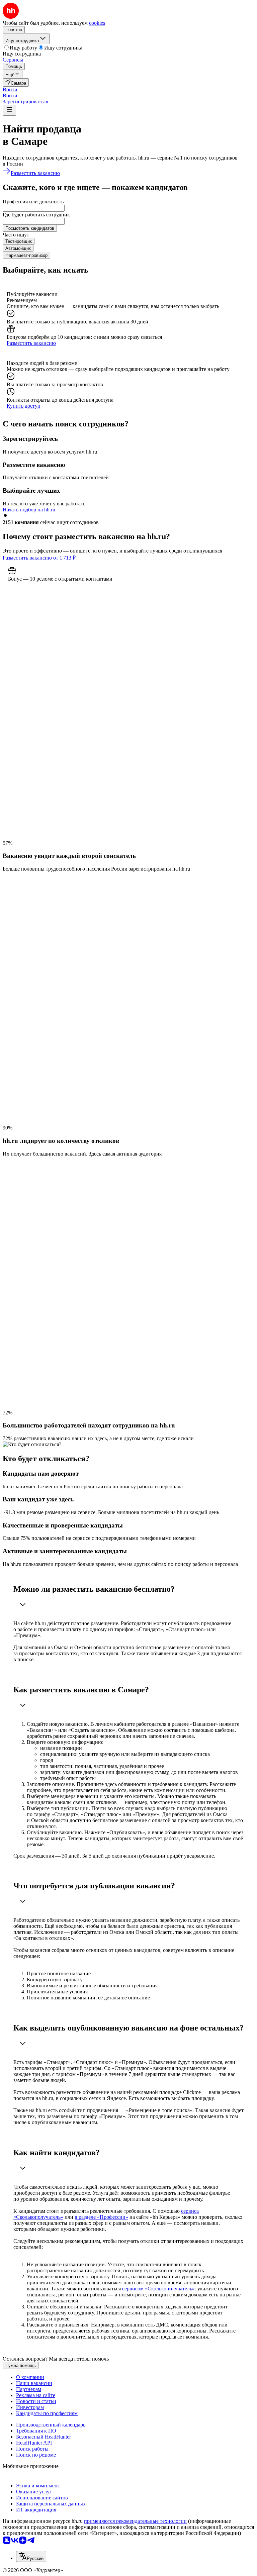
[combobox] (34, 208)
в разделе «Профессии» (101, 2217)
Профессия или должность (33, 202)
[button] (10, 89)
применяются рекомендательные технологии (135, 2521)
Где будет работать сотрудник (36, 215)
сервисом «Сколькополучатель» (158, 2289)
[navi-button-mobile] (9, 110)
